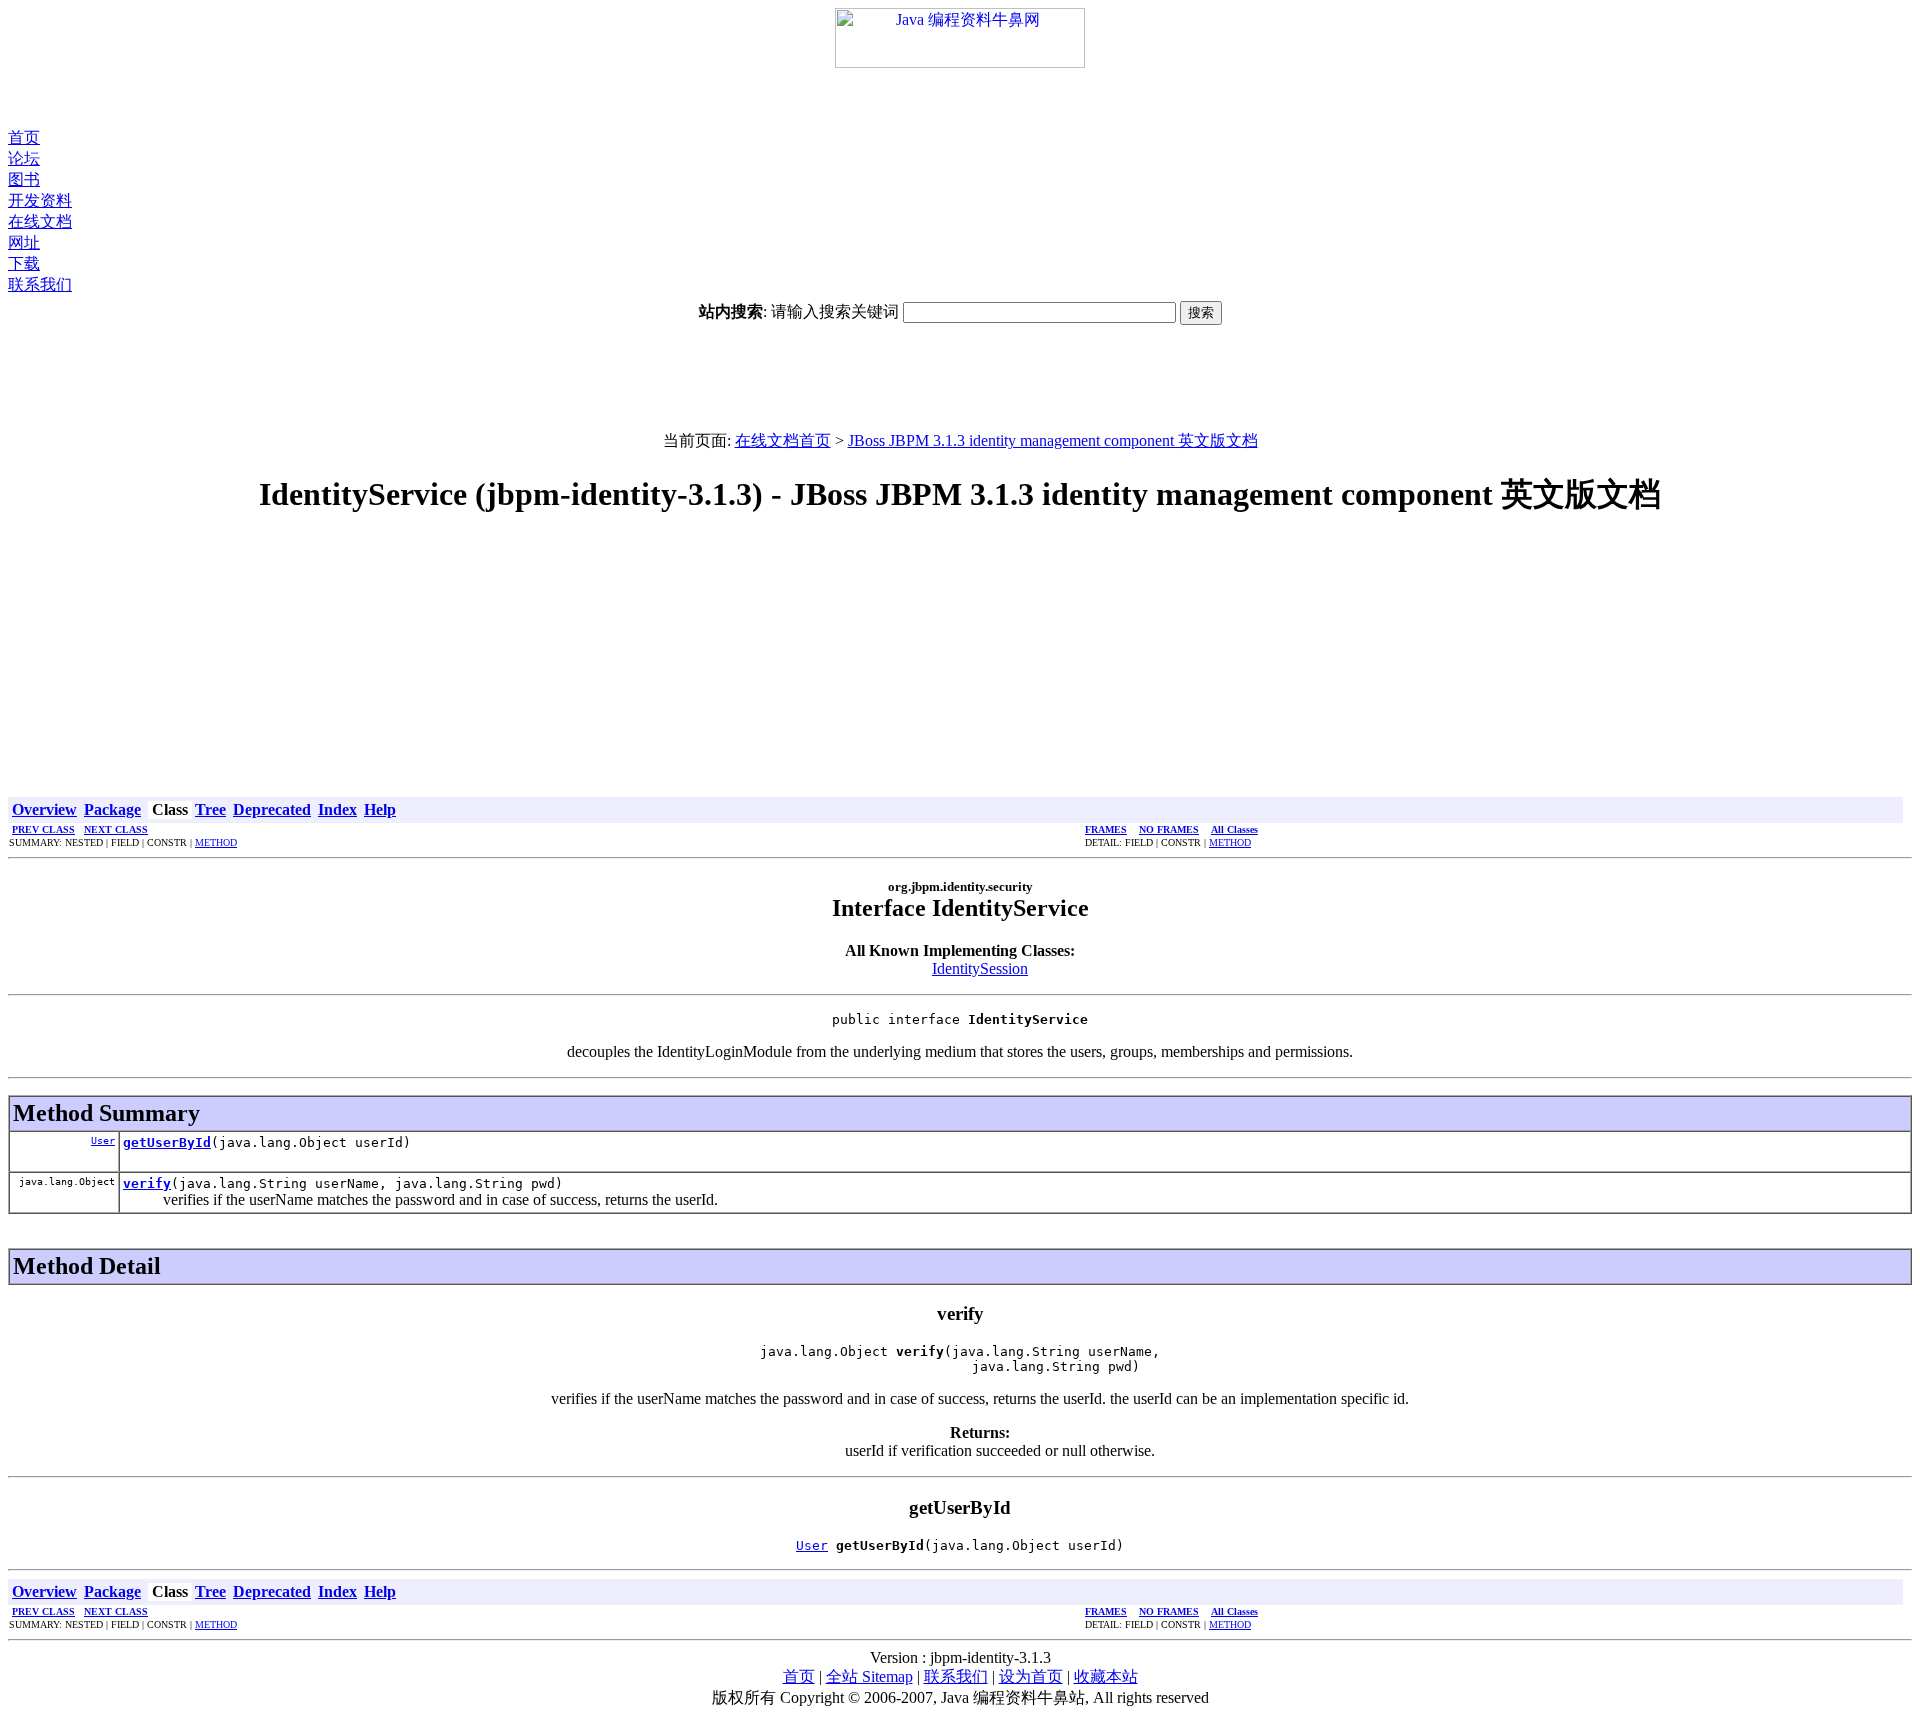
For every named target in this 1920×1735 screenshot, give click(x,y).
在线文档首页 (783, 440)
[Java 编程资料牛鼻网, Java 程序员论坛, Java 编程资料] (960, 62)
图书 (24, 179)
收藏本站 (1106, 1676)
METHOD (216, 842)
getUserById (167, 1142)
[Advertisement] (960, 98)
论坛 (24, 158)
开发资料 (40, 200)
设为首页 (1031, 1676)
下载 (24, 263)
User (103, 1140)
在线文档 (40, 221)
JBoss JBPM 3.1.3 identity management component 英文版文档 (1053, 440)
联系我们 (40, 284)
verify (147, 1183)
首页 (24, 137)
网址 (24, 242)
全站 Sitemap (869, 1676)
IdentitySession (980, 968)
